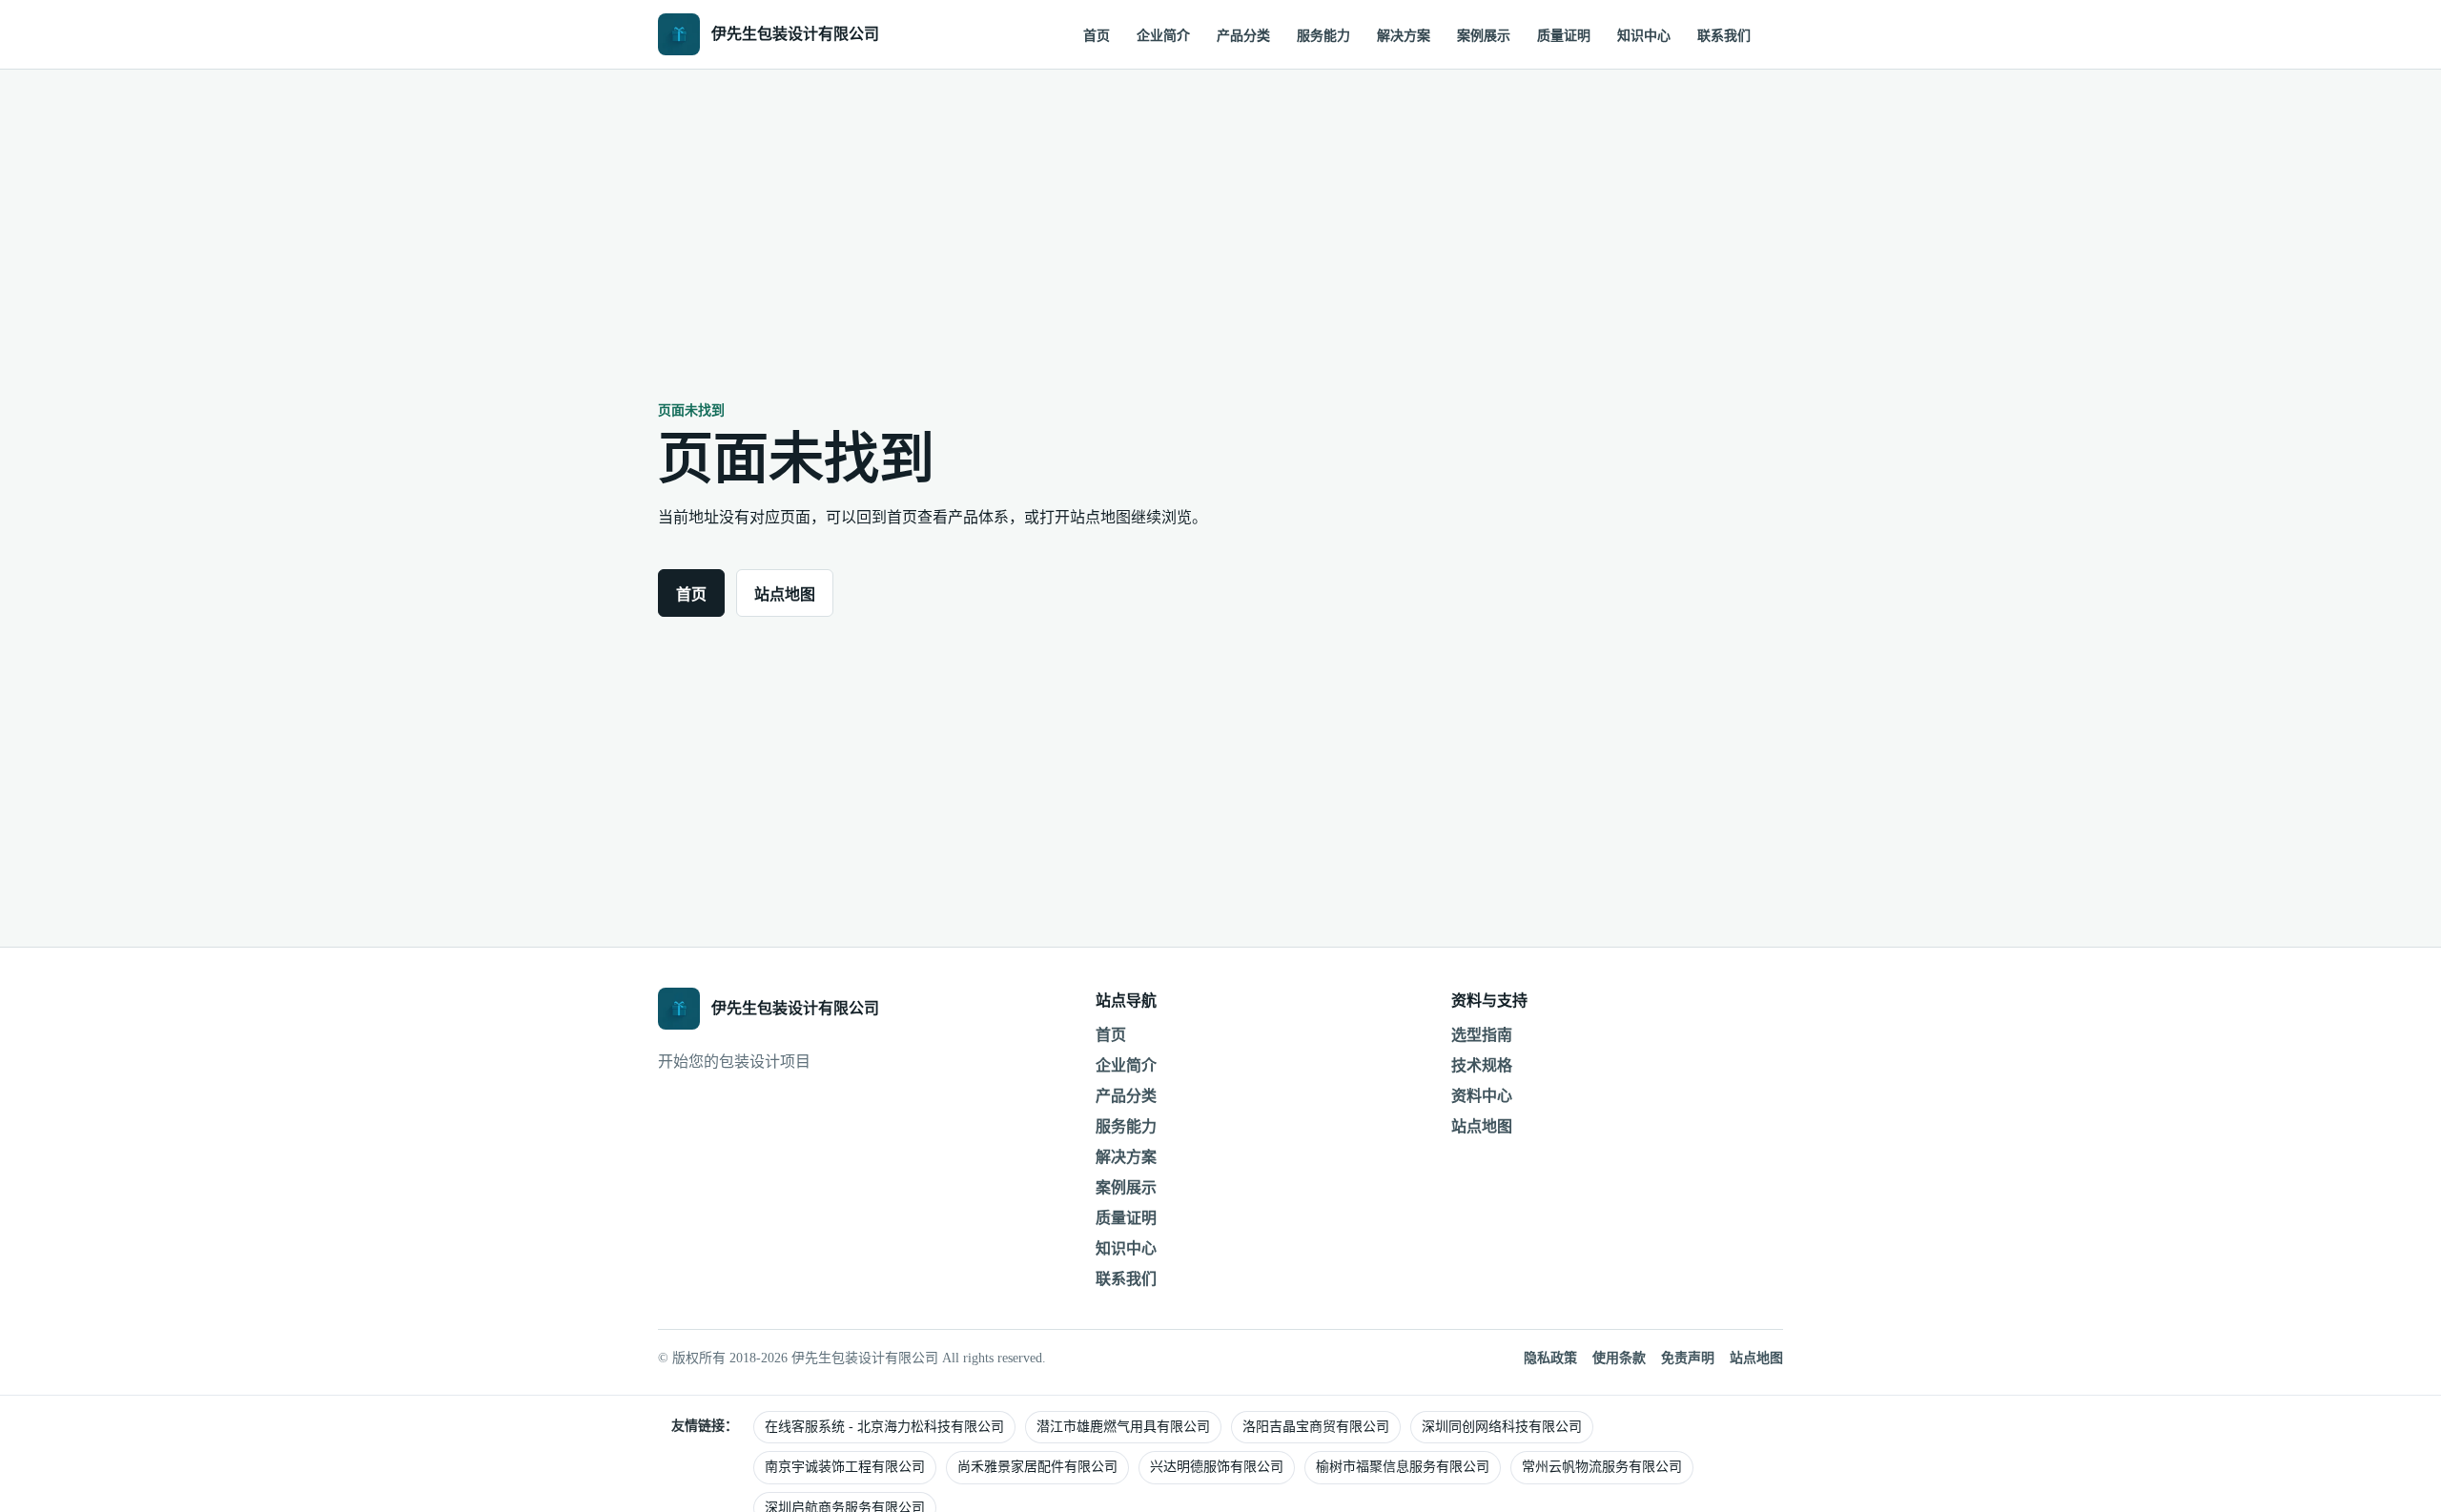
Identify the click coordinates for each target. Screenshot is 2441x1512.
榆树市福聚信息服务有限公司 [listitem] (1403, 1467)
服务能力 (1323, 36)
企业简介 (1163, 36)
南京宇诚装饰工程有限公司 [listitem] (845, 1467)
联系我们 (1724, 36)
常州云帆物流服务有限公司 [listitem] (1602, 1467)
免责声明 (1688, 1358)
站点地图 (785, 594)
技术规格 (1482, 1065)
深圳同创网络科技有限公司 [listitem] (1502, 1427)
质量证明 (1564, 36)
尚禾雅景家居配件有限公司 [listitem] (1037, 1467)
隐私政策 (1550, 1358)
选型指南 (1482, 1035)
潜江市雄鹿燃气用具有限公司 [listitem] (1123, 1427)
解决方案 (1404, 36)
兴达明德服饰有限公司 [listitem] (1217, 1467)
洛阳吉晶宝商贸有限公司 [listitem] (1316, 1427)
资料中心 (1482, 1096)
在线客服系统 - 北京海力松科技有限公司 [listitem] (884, 1427)
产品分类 (1243, 36)
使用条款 (1619, 1358)
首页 (1097, 36)
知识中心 (1644, 36)
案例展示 (1484, 36)
